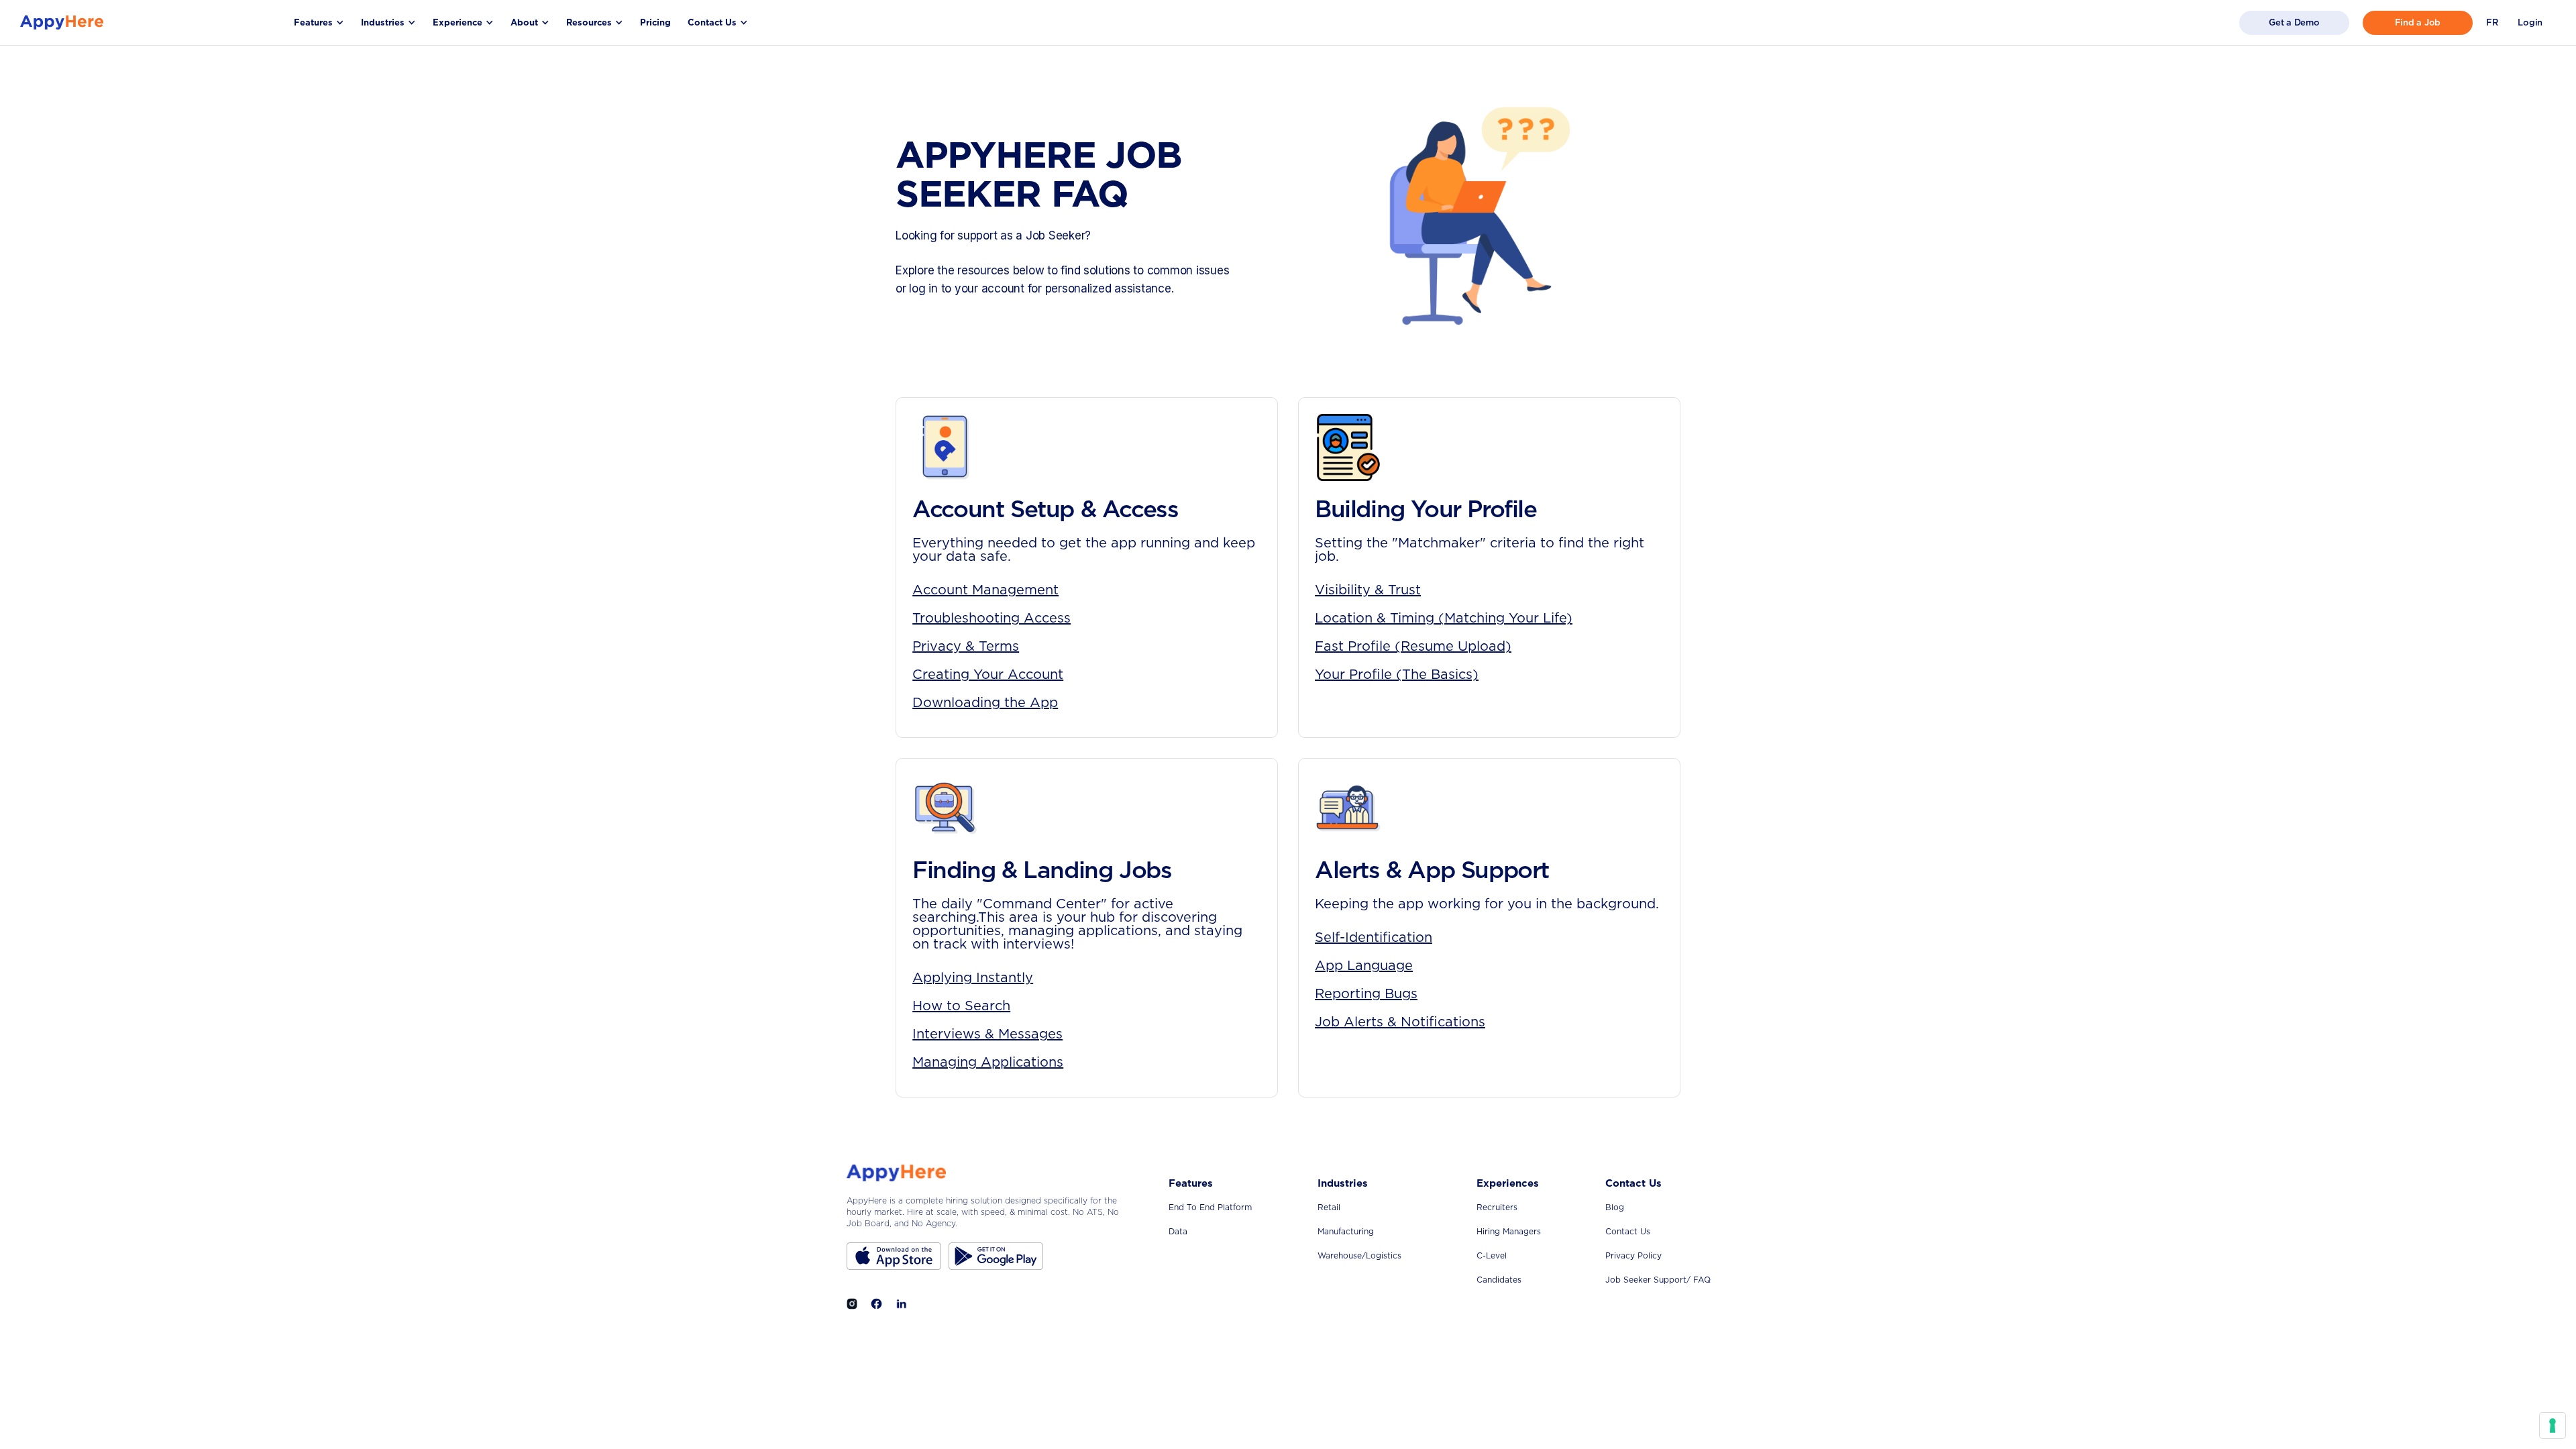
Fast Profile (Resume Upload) (1413, 646)
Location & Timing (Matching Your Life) (1444, 618)
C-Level (1492, 1255)
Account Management (985, 590)
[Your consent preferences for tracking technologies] (2553, 1426)
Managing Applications (988, 1062)
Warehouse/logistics (1359, 1255)
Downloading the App (985, 702)
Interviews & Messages (987, 1034)
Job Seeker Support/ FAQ (1658, 1280)
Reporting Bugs (1366, 994)
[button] (319, 22)
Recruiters (1497, 1207)
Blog (1615, 1207)
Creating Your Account (988, 674)
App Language (1364, 965)
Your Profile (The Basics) (1397, 674)
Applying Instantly (973, 977)
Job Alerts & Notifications (1400, 1022)
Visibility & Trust (1368, 590)
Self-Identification (1374, 937)
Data (1178, 1231)
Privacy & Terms (966, 646)
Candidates (1499, 1280)
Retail (1329, 1207)
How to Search (961, 1006)
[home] (62, 22)
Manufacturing (1346, 1231)
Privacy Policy (1633, 1255)
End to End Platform (1210, 1207)
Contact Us (1628, 1231)
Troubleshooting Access (991, 618)
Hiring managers (1509, 1231)
